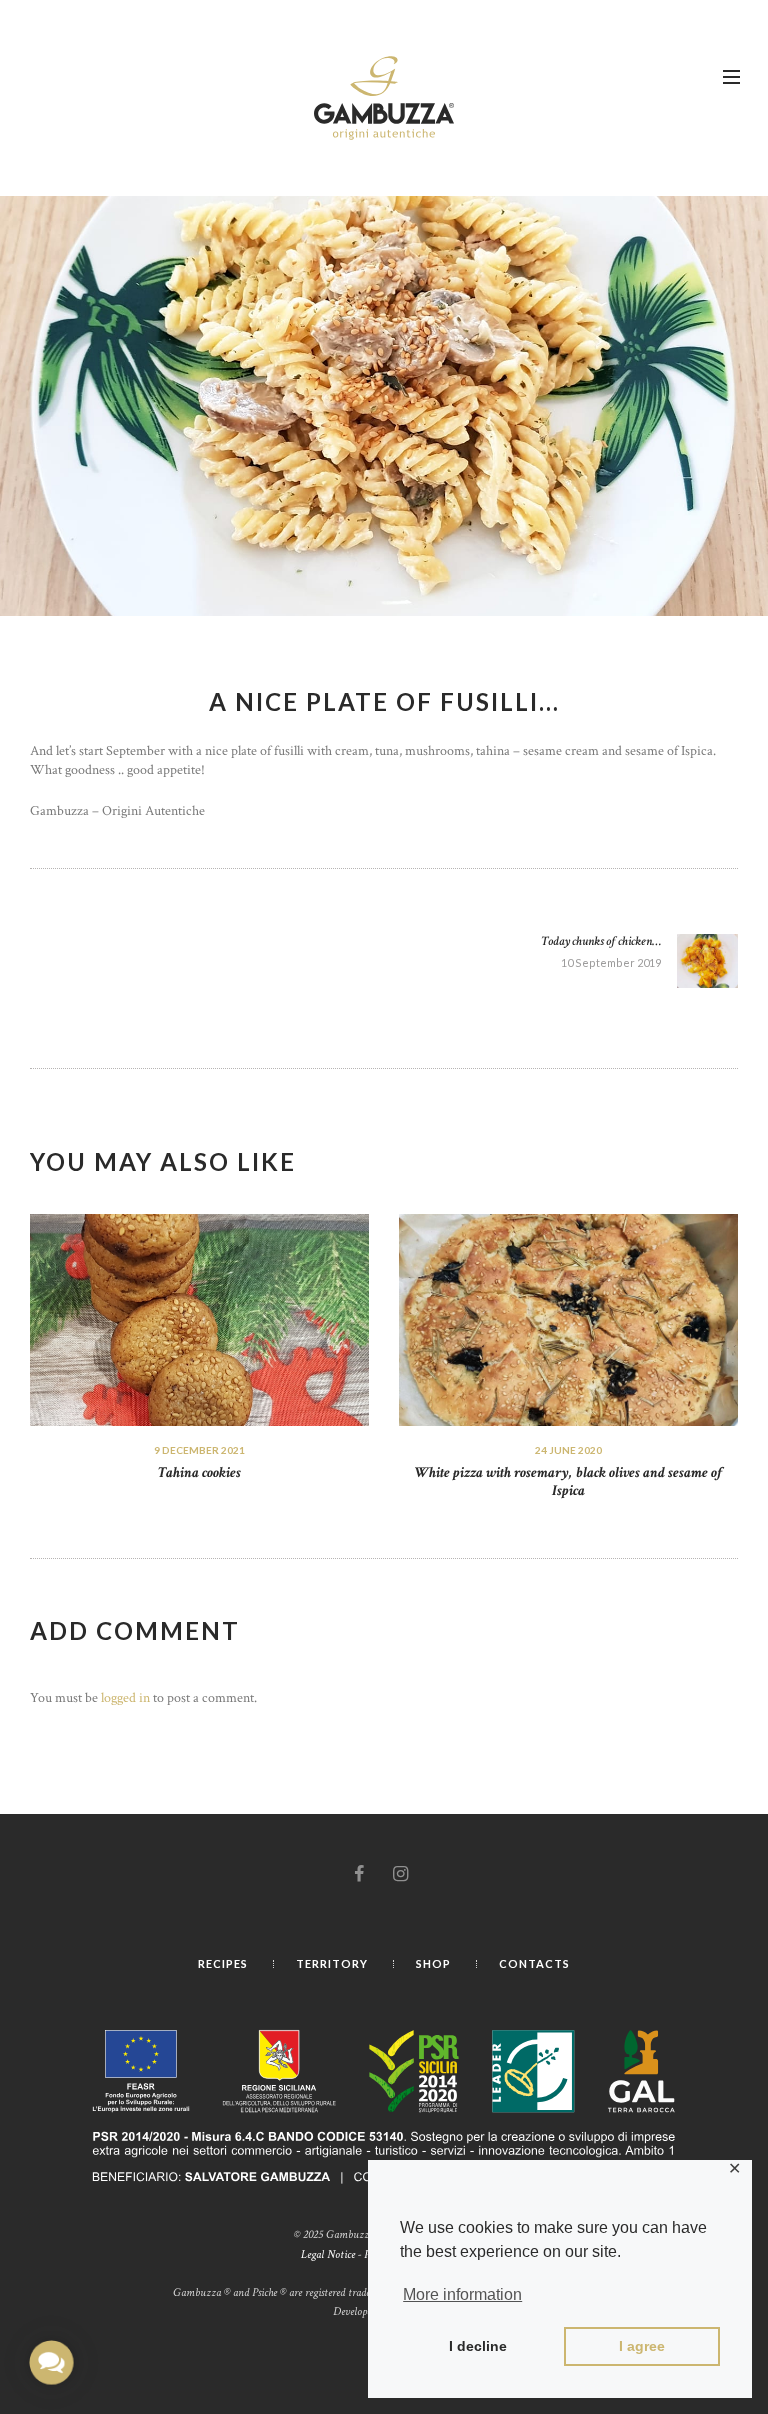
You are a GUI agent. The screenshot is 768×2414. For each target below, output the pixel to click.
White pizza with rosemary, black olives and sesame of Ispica (569, 1482)
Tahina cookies (199, 1472)
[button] (51, 2362)
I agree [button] (642, 2346)
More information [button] (462, 2294)
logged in (125, 1698)
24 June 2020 (568, 1450)
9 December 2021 (199, 1450)
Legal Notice (328, 2254)
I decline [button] (478, 2346)
